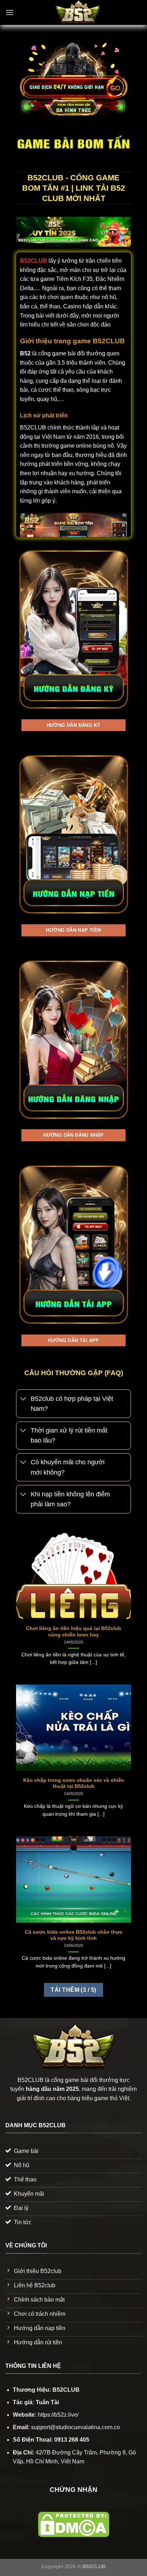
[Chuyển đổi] (23, 1399)
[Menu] (10, 12)
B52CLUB (34, 261)
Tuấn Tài (47, 2402)
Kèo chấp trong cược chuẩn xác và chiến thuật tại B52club (74, 1783)
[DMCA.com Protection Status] (74, 2524)
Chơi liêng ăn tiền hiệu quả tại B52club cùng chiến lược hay (74, 1632)
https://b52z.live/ (58, 2415)
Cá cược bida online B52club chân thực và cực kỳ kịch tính (74, 1935)
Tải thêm (73, 1990)
